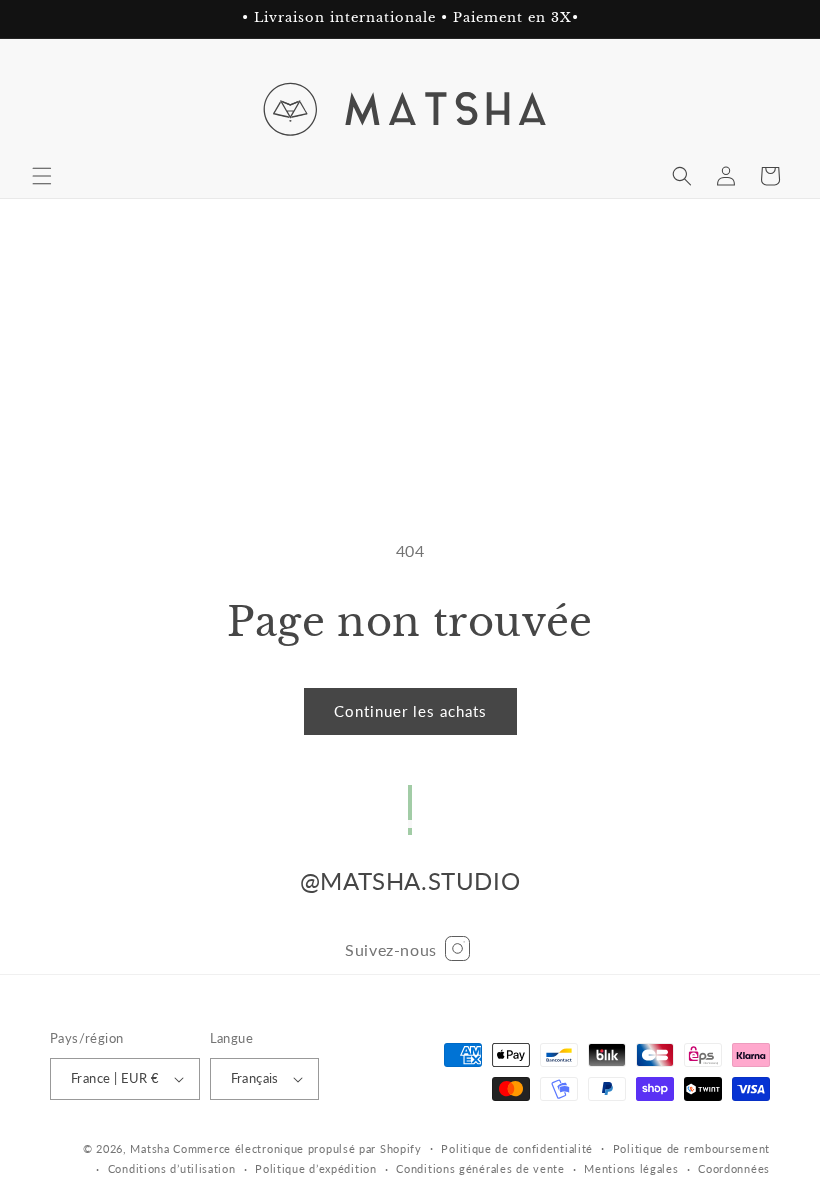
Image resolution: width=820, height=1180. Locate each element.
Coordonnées (734, 1168)
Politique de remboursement (691, 1148)
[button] (42, 176)
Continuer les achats (410, 711)
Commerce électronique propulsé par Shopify (297, 1148)
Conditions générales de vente (480, 1168)
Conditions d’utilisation (172, 1168)
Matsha (149, 1148)
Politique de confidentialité (517, 1148)
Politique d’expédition (315, 1168)
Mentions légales (631, 1168)
